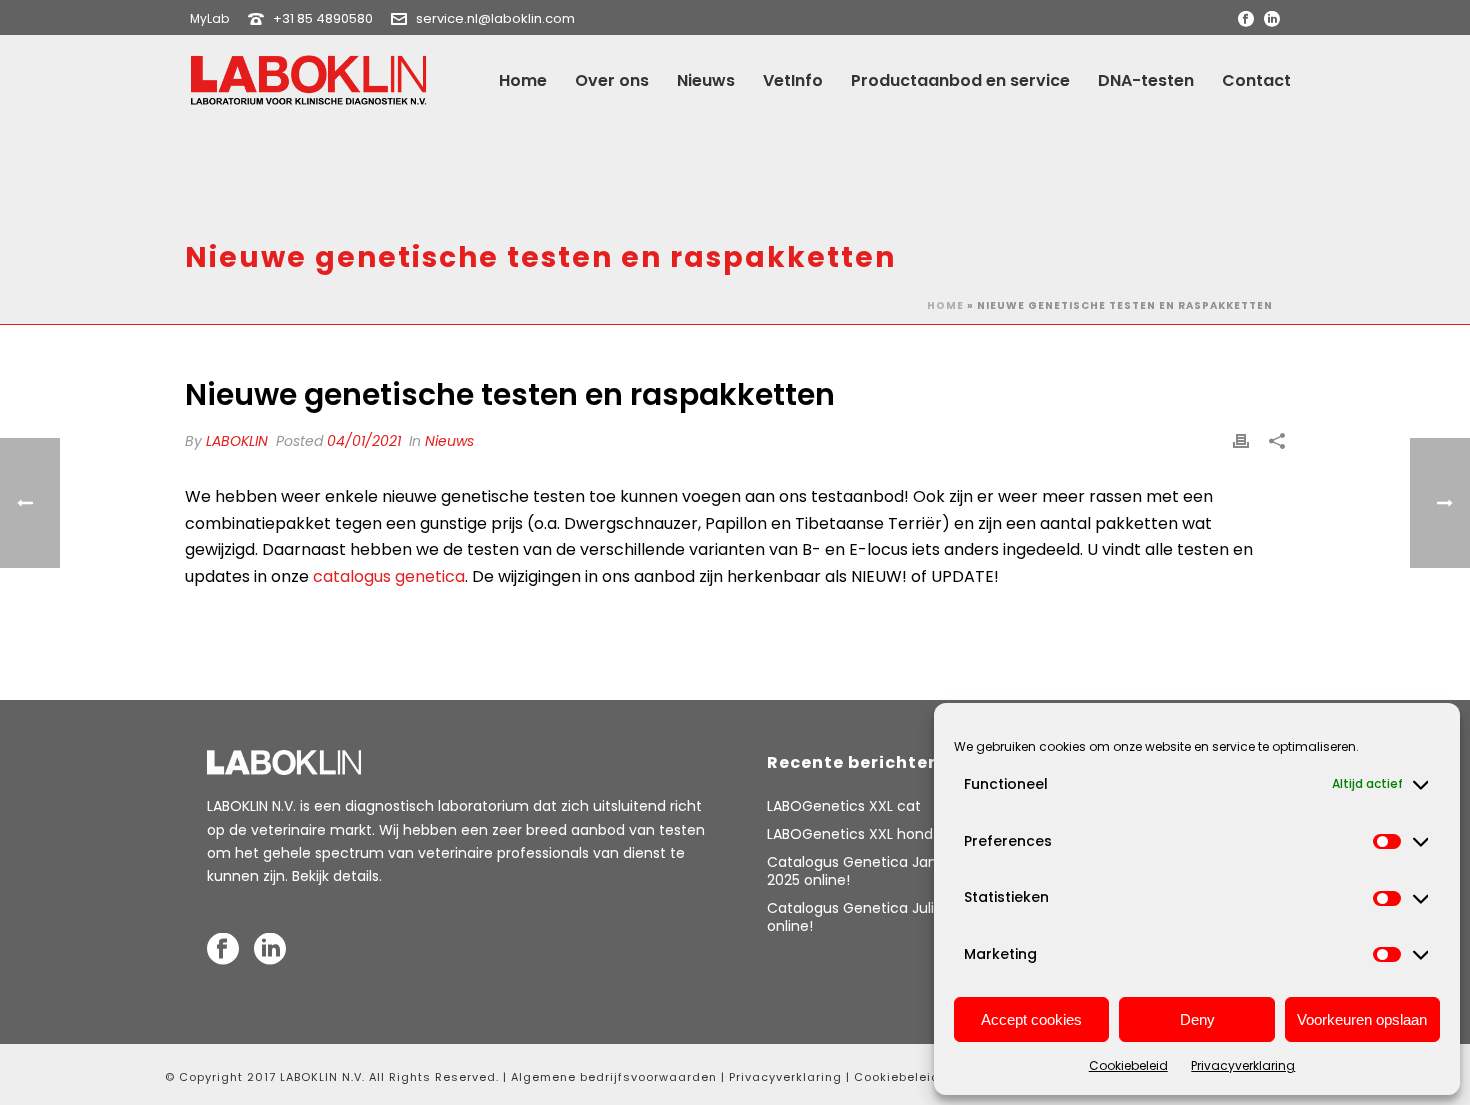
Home (523, 80)
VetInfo (793, 80)
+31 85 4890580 (323, 18)
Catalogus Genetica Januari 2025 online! (865, 871)
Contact (1256, 80)
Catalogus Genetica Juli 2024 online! (870, 917)
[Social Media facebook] (223, 950)
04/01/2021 (364, 441)
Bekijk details (335, 876)
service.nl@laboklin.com (495, 18)
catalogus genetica (389, 576)
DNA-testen (1146, 80)
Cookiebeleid (1128, 1065)
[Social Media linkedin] (270, 950)
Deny (1197, 1019)
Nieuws (706, 80)
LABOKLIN (237, 441)
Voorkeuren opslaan (1362, 1019)
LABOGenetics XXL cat (844, 806)
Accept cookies (1031, 1019)
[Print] (1241, 441)
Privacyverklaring (1243, 1065)
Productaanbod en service (960, 80)
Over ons (612, 80)
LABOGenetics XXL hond (850, 834)
